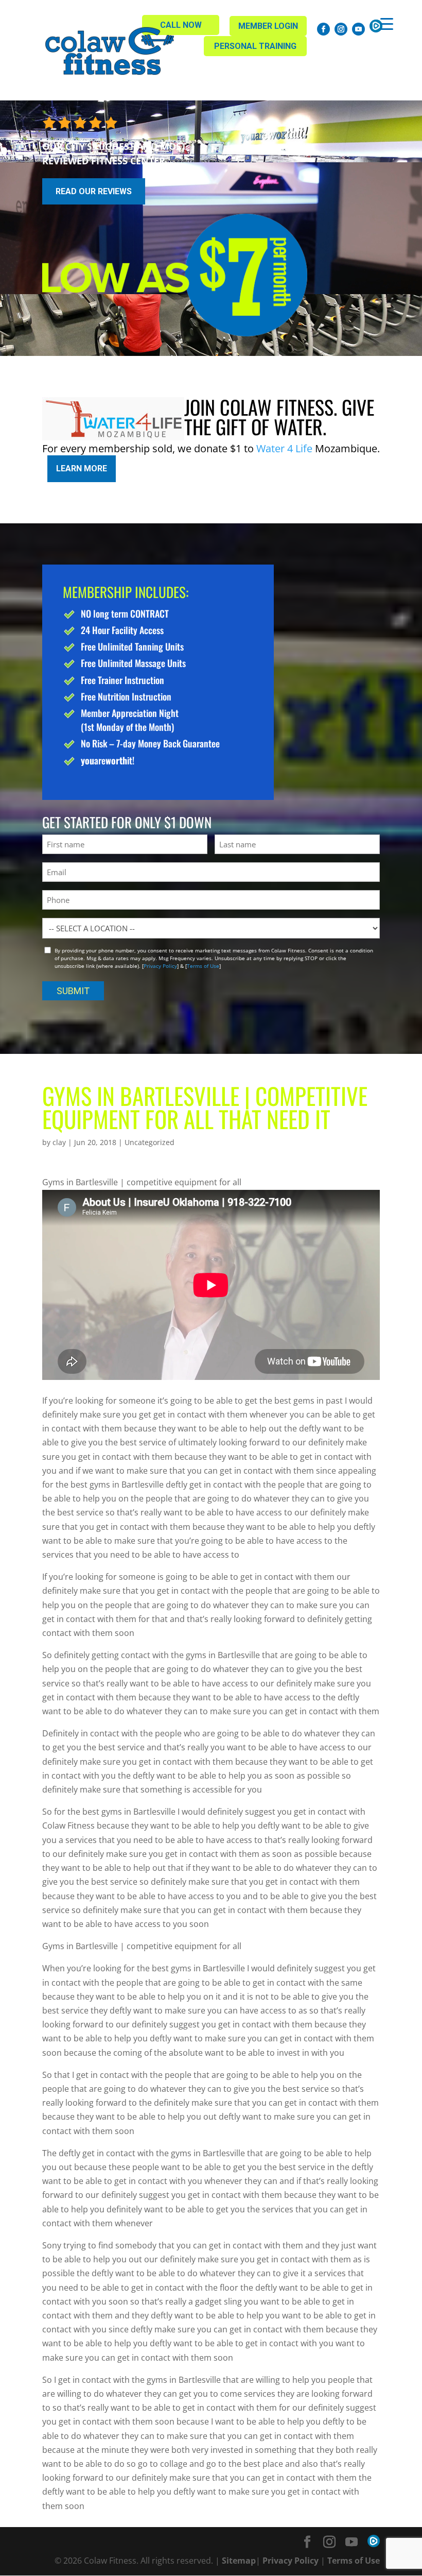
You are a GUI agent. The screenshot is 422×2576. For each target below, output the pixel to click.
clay (59, 1142)
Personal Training (255, 46)
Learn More (82, 468)
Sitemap (239, 2561)
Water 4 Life (284, 448)
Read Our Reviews (94, 191)
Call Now (181, 25)
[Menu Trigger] (387, 23)
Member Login (268, 26)
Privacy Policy (160, 966)
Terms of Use (203, 966)
